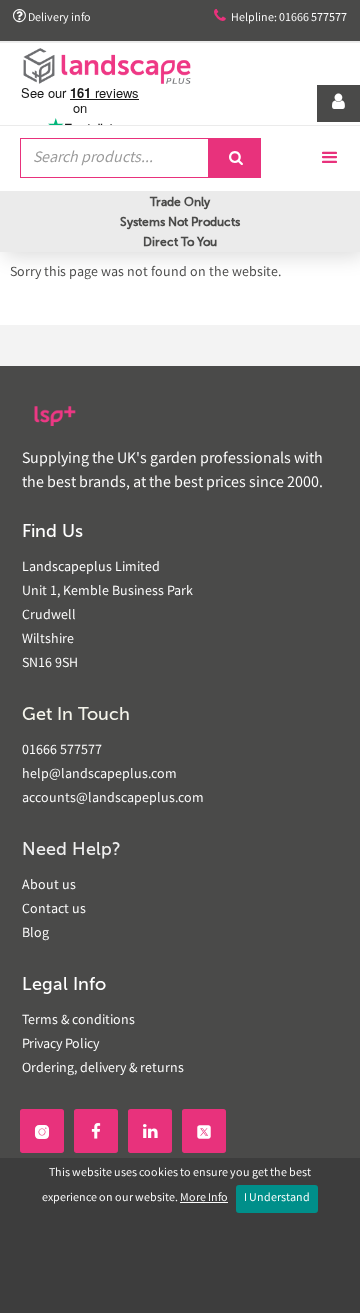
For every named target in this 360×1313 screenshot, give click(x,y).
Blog (35, 934)
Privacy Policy (60, 1045)
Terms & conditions (78, 1021)
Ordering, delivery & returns (103, 1069)
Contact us (54, 910)
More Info (204, 1198)
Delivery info (52, 17)
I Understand (277, 1198)
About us (49, 886)
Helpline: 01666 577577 (280, 17)
